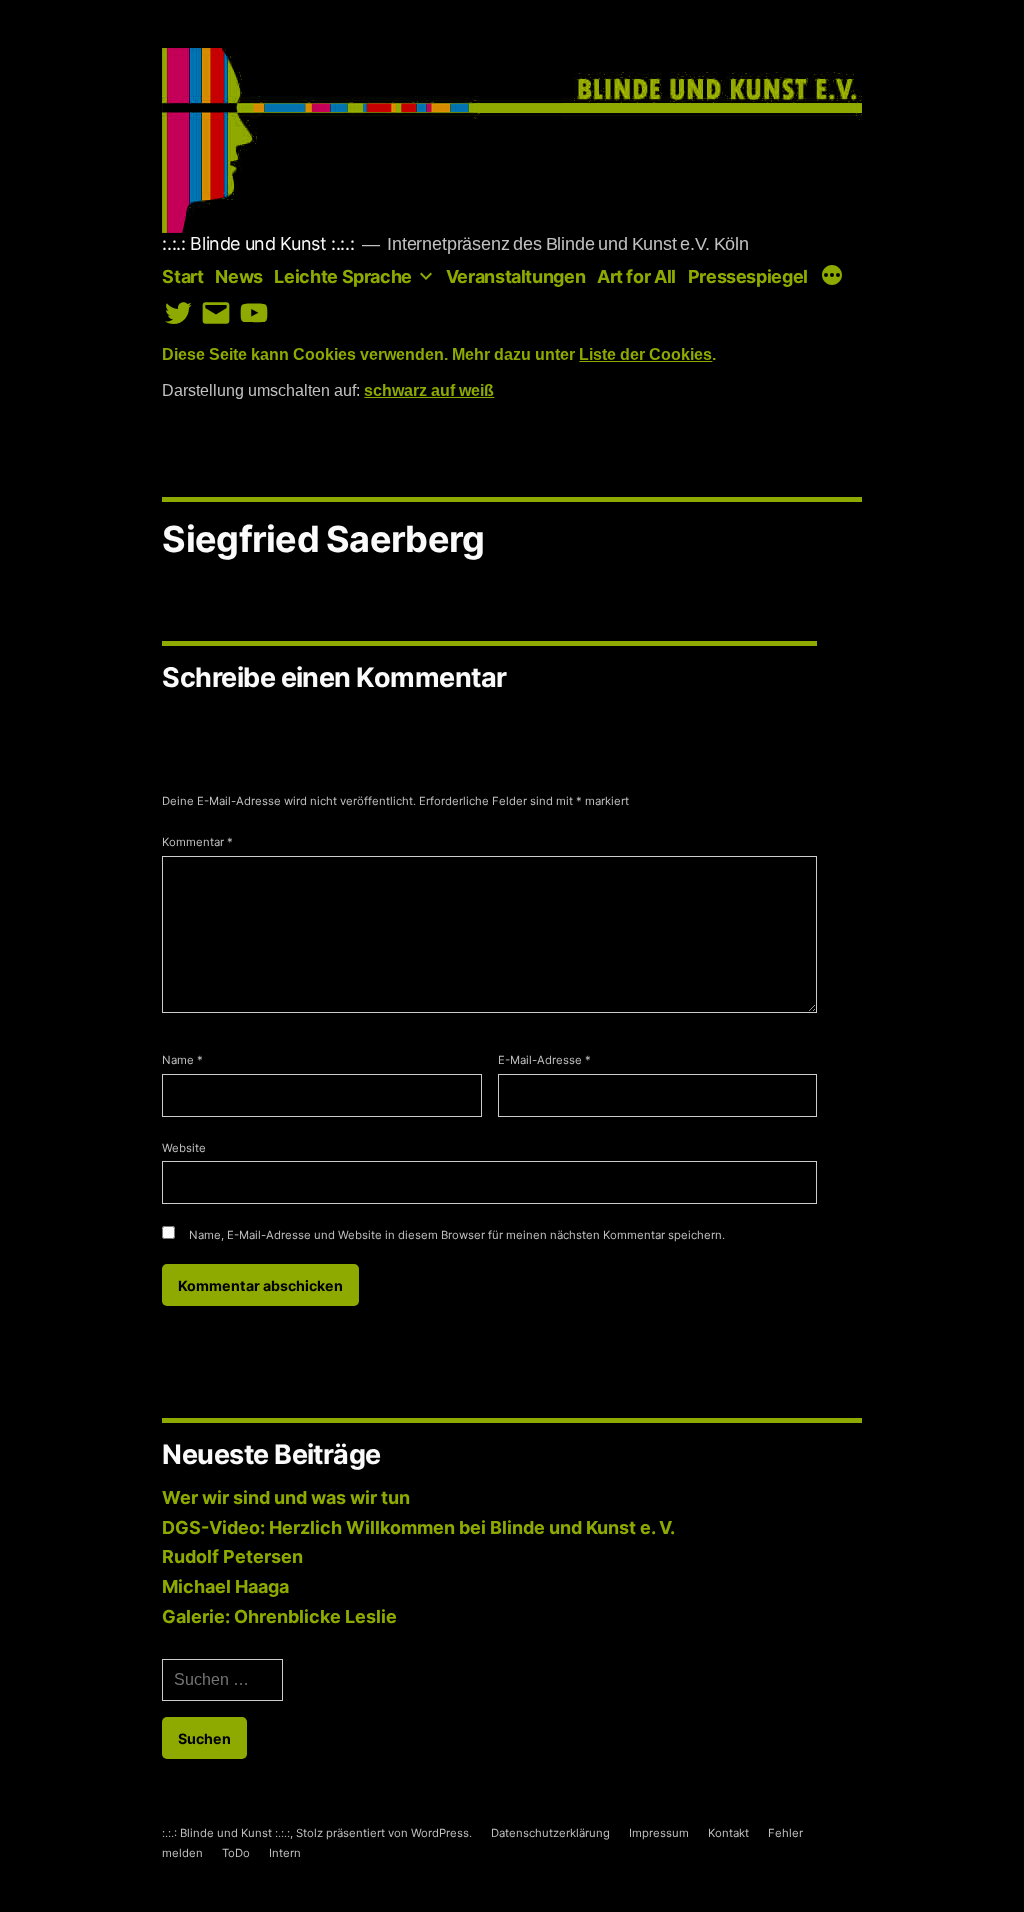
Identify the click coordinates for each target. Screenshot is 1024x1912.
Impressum (659, 1833)
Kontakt (728, 1833)
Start (182, 276)
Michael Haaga (225, 1586)
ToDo (236, 1853)
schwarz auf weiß (429, 391)
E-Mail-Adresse (544, 1060)
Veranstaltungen (516, 276)
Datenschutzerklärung (550, 1833)
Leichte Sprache (343, 276)
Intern (285, 1853)
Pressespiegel (748, 276)
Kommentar (197, 842)
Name (182, 1060)
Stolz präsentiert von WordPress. (385, 1833)
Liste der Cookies (645, 355)
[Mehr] (832, 277)
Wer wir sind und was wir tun (286, 1497)
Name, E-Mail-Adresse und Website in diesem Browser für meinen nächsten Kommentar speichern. (457, 1235)
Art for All (636, 276)
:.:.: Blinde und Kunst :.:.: (258, 243)
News (239, 276)
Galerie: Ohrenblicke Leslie (279, 1616)
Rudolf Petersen (232, 1556)
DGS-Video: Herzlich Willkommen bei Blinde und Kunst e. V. (418, 1527)
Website (184, 1148)
